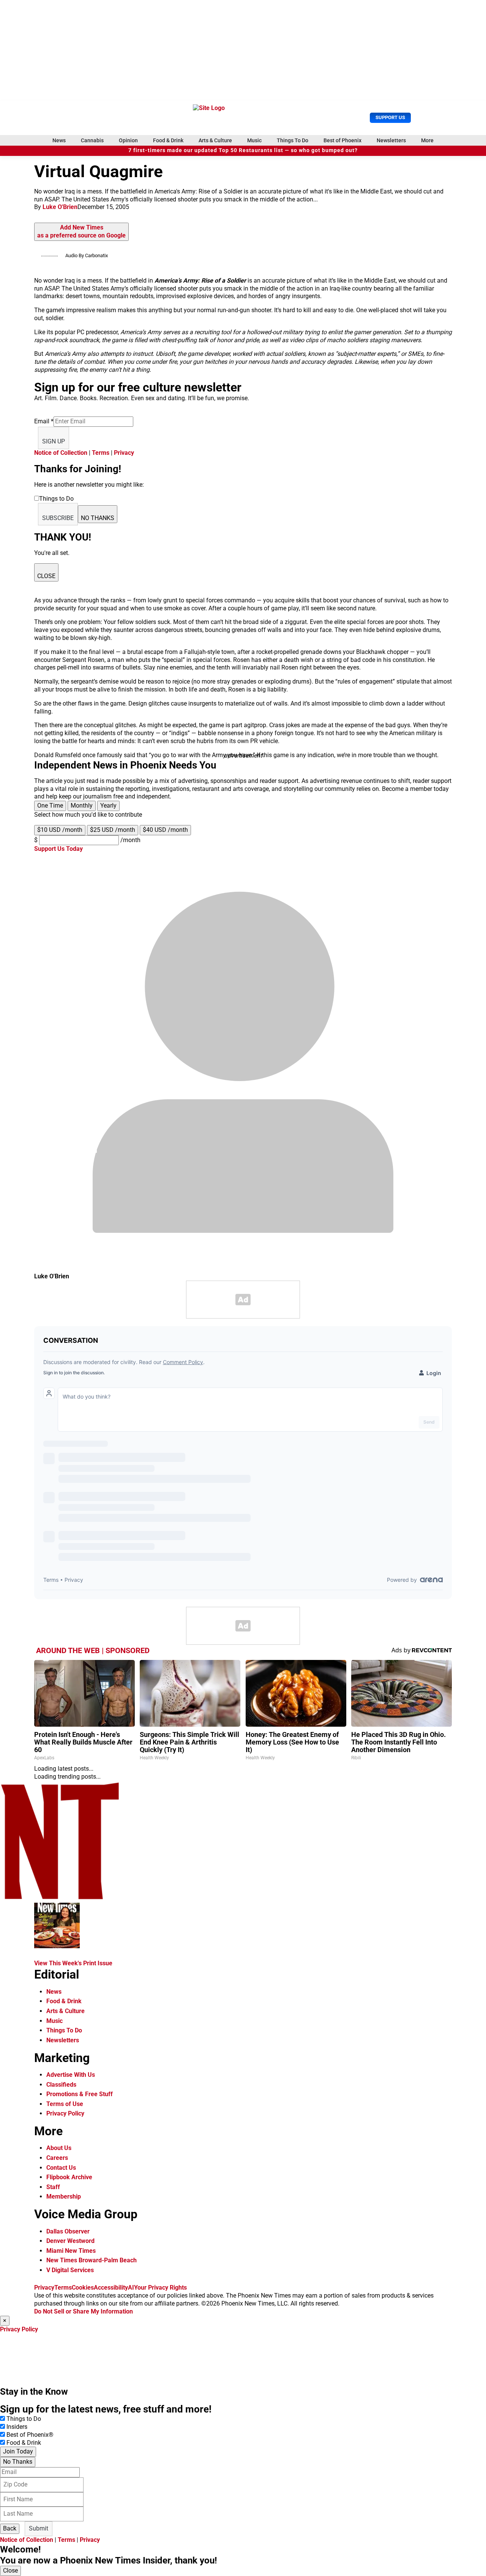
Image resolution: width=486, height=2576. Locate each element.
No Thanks (18, 2462)
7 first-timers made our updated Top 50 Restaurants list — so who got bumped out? (243, 150)
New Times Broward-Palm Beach (92, 2260)
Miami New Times (71, 2251)
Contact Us (61, 2168)
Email (44, 421)
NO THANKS (98, 518)
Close (10, 2570)
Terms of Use (65, 2104)
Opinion (128, 140)
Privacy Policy (65, 2113)
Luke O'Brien (60, 207)
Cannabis (92, 140)
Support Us (390, 117)
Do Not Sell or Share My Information (84, 2311)
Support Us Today (58, 849)
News (59, 140)
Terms (101, 453)
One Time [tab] (50, 805)
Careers (57, 2158)
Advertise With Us (71, 2075)
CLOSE (46, 576)
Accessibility (111, 2288)
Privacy (124, 453)
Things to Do (24, 2419)
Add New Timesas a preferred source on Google (81, 231)
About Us (59, 2148)
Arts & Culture (215, 140)
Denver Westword (70, 2241)
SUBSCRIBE (58, 518)
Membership (64, 2196)
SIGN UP (54, 441)
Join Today (18, 2451)
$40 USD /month (165, 830)
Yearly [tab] (108, 805)
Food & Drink (168, 140)
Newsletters (391, 140)
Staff (53, 2187)
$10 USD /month (60, 830)
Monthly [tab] (82, 805)
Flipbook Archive (69, 2177)
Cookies (83, 2288)
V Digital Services (70, 2270)
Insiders (17, 2427)
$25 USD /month (113, 830)
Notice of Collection (61, 453)
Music (254, 140)
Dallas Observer (68, 2231)
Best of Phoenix (342, 140)
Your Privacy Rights (160, 2288)
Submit (39, 2528)
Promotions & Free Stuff (80, 2094)
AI (131, 2288)
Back (10, 2528)
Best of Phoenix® (30, 2435)
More (427, 140)
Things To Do (293, 140)
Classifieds (61, 2085)
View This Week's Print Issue (73, 1963)
